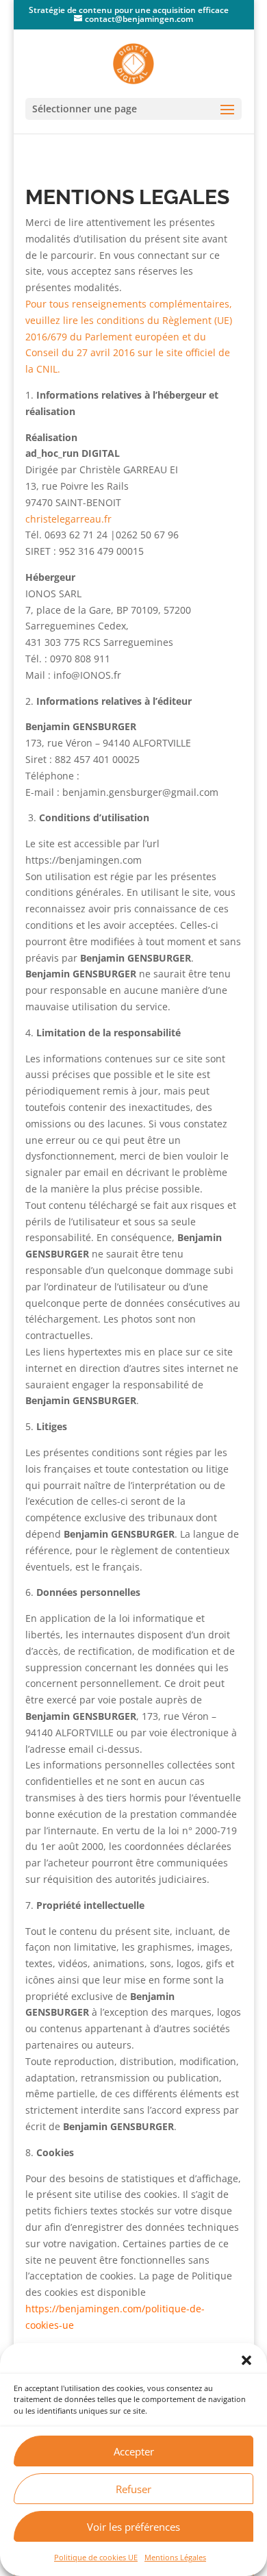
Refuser (133, 2489)
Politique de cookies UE (96, 2557)
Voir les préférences (133, 2527)
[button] (246, 2360)
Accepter (134, 2451)
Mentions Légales (175, 2557)
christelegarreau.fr (68, 519)
